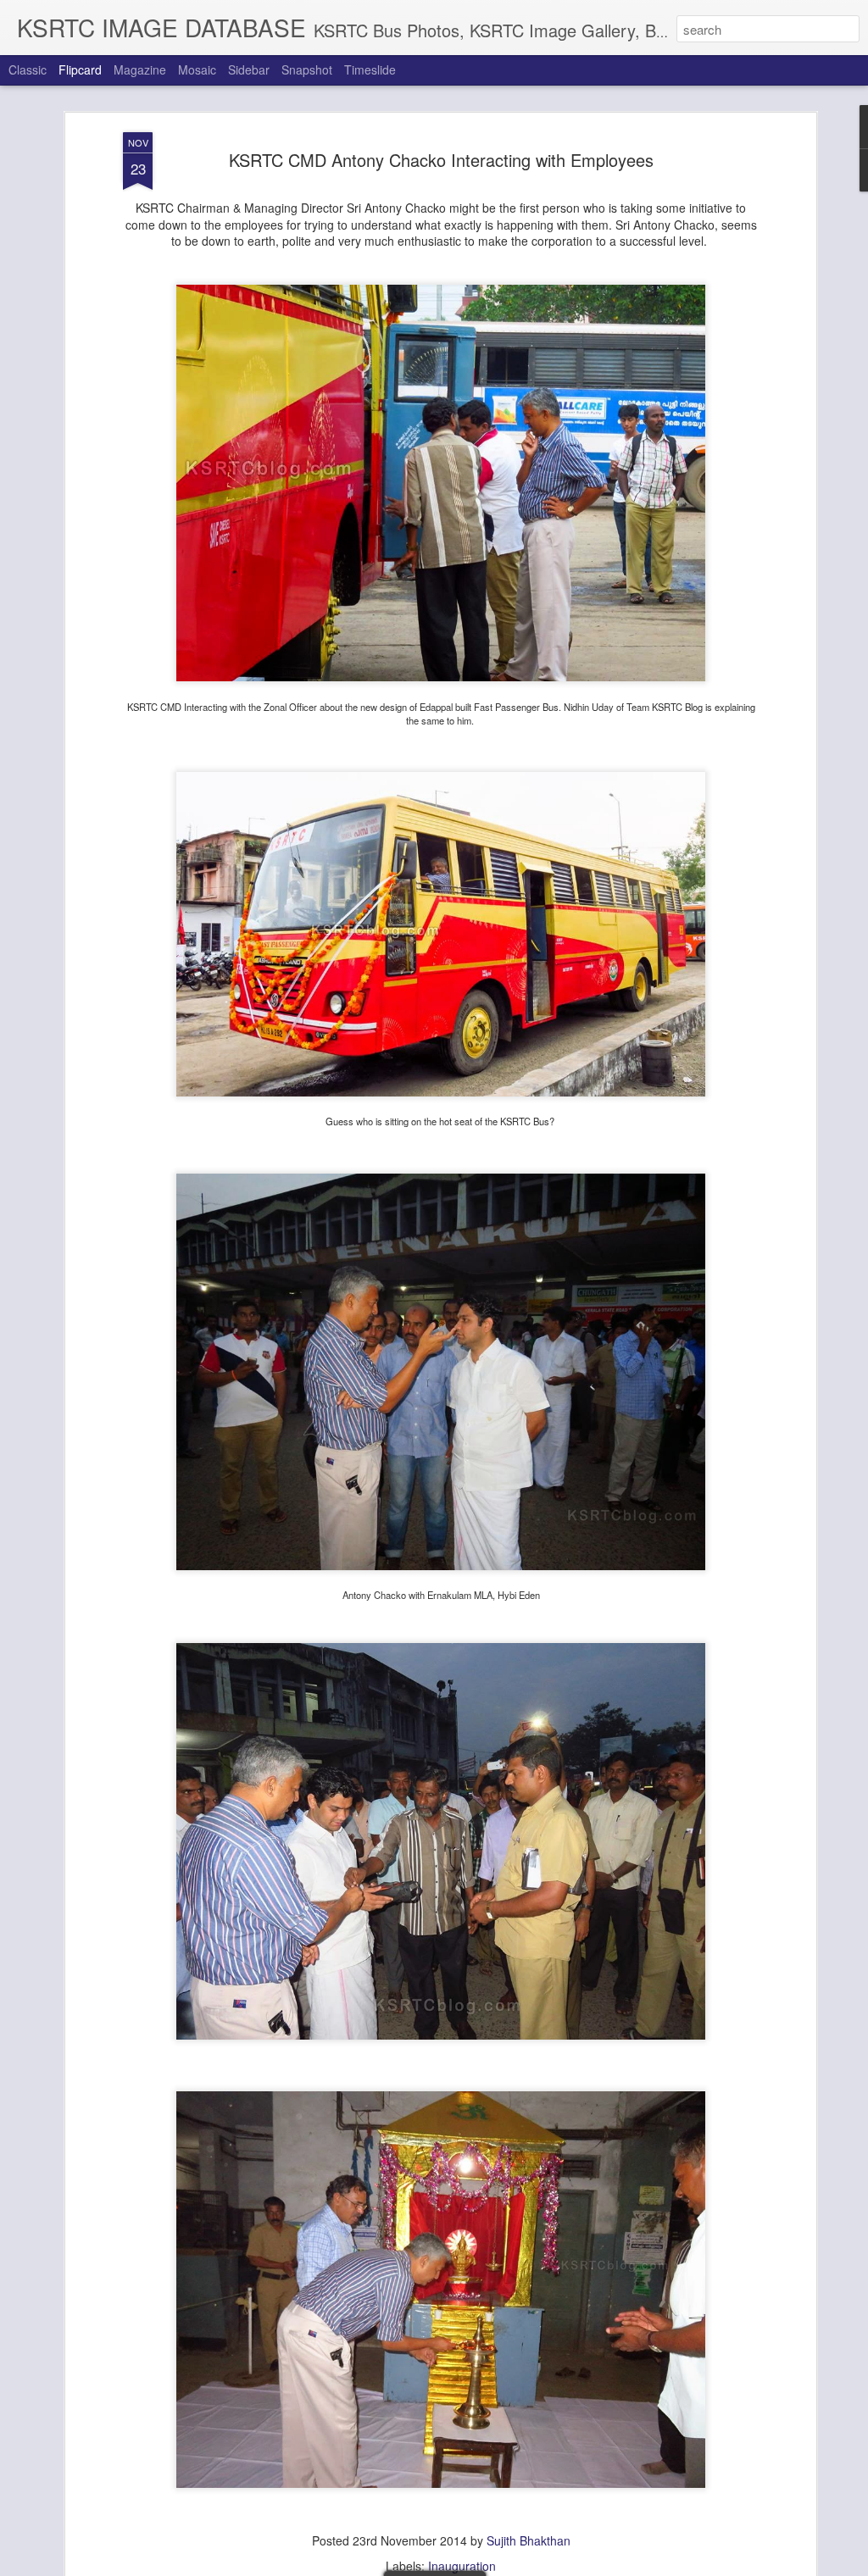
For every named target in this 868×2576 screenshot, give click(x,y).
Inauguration (462, 2566)
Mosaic (197, 69)
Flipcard (80, 69)
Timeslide (370, 69)
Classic (28, 69)
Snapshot (307, 69)
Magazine (140, 69)
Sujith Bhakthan (529, 2540)
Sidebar (249, 69)
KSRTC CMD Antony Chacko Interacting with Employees (441, 160)
